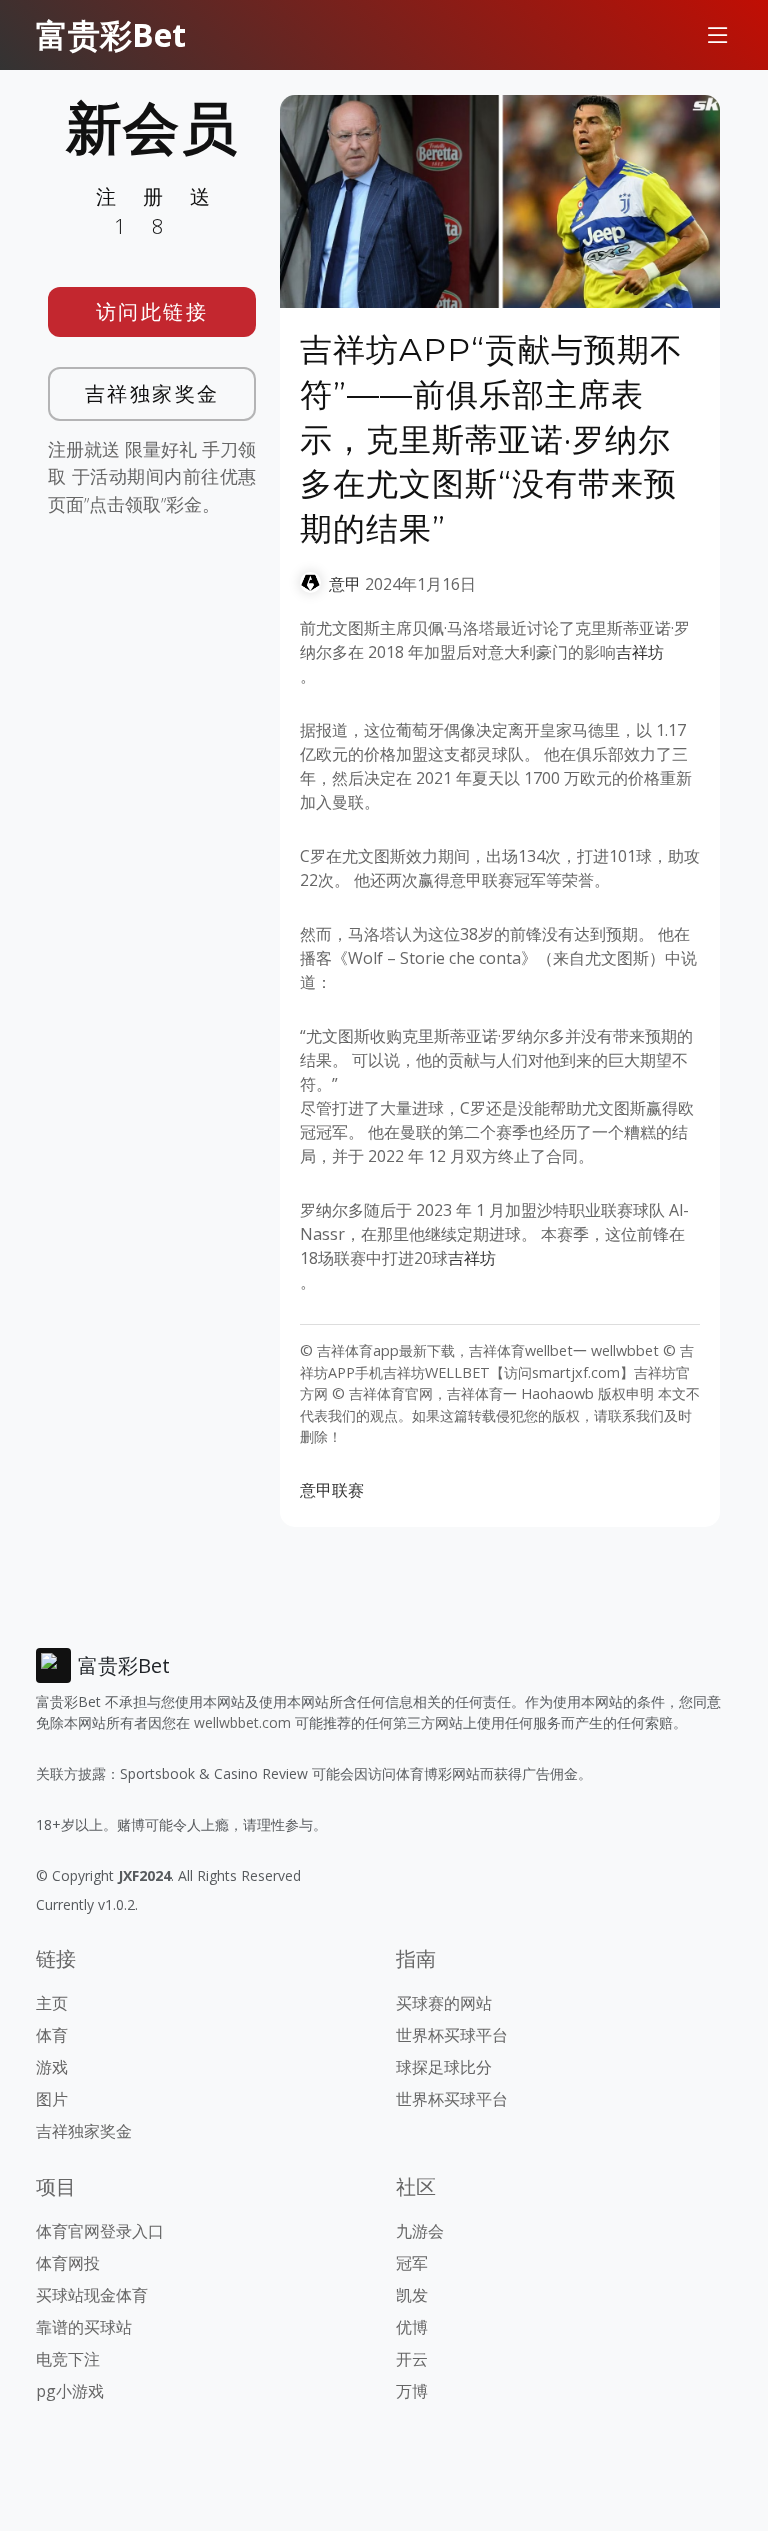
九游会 (420, 2231)
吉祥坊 (640, 652)
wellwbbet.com (242, 1722)
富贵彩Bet (111, 34)
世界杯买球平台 (452, 2035)
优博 (412, 2327)
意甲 (345, 584)
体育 (52, 2035)
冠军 (412, 2263)
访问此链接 (152, 311)
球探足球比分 (444, 2067)
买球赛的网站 (444, 2003)
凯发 (412, 2295)
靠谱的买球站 (84, 2327)
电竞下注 (68, 2359)
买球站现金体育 (92, 2295)
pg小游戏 (70, 2391)
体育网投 (68, 2263)
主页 (52, 2003)
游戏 (52, 2067)
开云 (412, 2359)
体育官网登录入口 (100, 2231)
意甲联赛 (332, 1490)
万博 (412, 2391)
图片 (52, 2099)
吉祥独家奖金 (152, 393)
